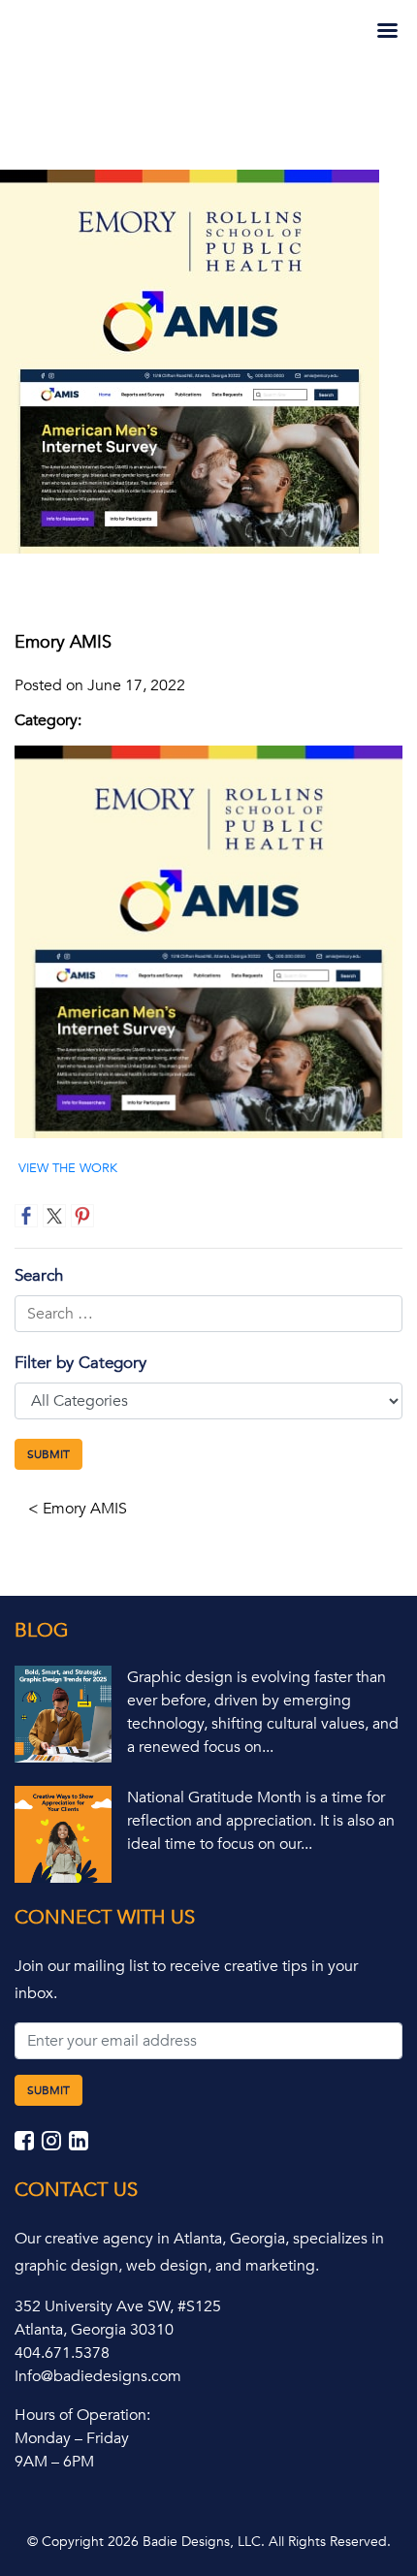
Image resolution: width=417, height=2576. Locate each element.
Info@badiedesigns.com (98, 2376)
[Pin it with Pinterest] (82, 1216)
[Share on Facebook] (26, 1216)
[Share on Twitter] (54, 1216)
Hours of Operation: (82, 2415)
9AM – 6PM (54, 2462)
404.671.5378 (62, 2353)
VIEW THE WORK (68, 1168)
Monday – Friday (72, 2438)
